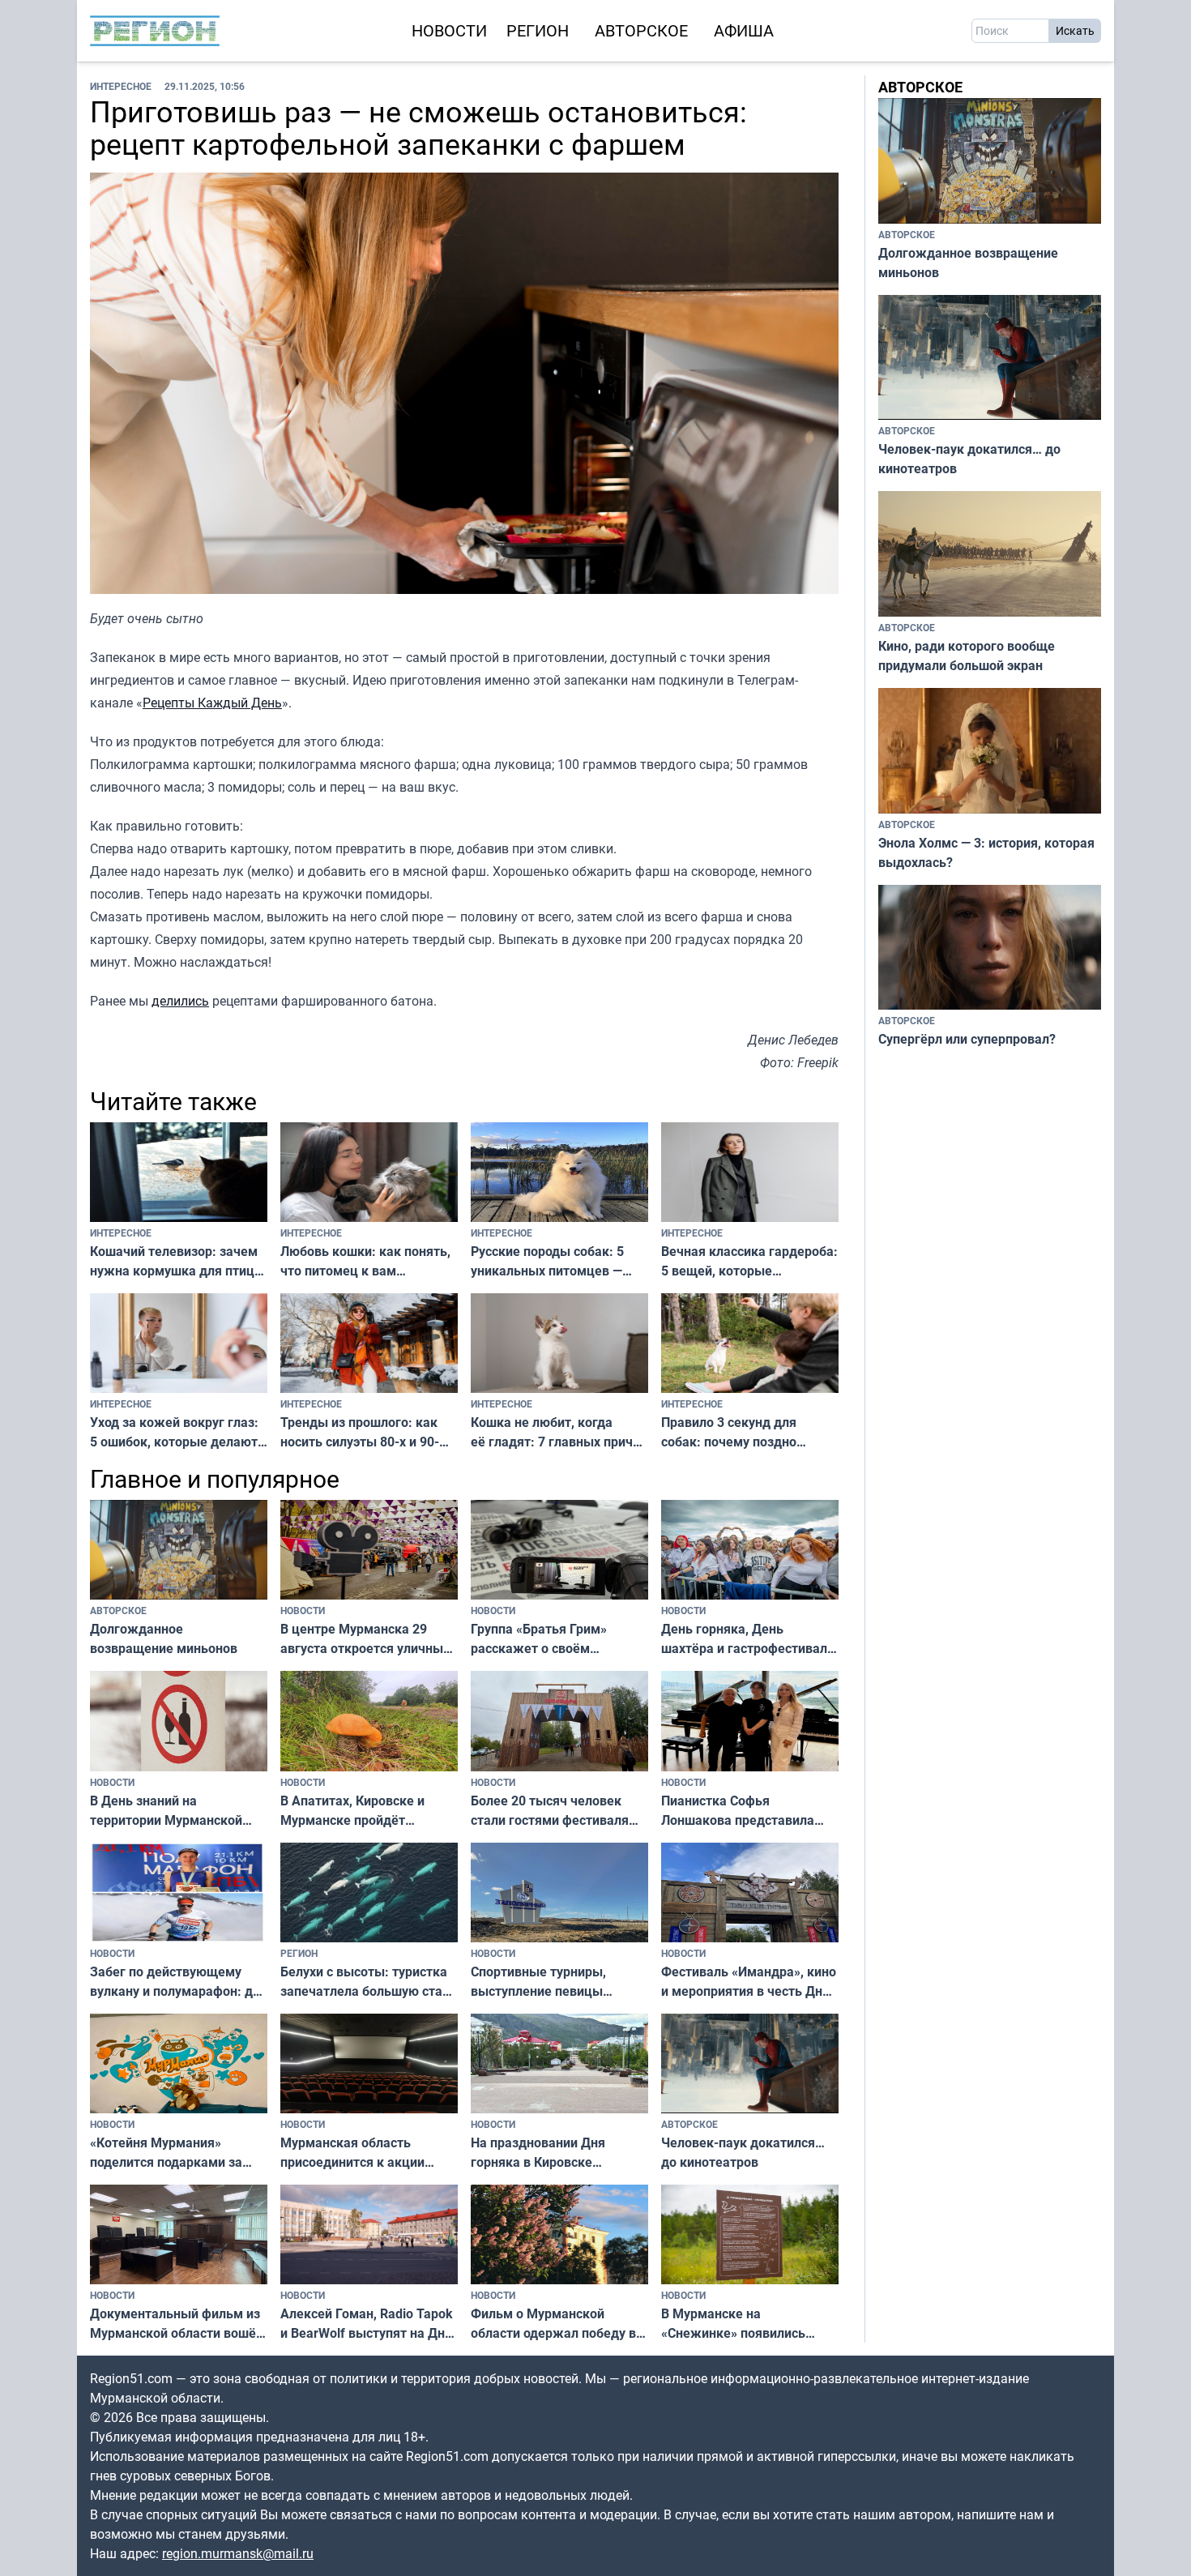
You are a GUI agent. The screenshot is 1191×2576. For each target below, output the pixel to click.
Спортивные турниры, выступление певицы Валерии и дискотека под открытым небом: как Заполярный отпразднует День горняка (550, 1982)
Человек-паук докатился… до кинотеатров (743, 2152)
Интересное (121, 86)
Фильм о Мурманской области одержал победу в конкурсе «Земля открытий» (559, 2324)
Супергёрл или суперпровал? (967, 1039)
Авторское (641, 30)
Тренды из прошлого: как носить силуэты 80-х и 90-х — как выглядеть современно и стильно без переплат (361, 1432)
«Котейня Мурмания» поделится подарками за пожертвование (166, 2153)
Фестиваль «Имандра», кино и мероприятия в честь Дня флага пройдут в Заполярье (749, 1982)
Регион (538, 30)
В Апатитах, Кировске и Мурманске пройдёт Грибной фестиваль (352, 1811)
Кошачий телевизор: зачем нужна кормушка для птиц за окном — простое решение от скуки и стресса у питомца (175, 1261)
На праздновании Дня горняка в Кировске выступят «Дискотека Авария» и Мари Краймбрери (538, 2153)
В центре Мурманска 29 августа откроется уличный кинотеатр (365, 1639)
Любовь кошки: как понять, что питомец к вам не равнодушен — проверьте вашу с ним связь (367, 1261)
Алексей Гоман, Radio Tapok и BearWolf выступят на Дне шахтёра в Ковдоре (367, 2324)
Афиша (744, 30)
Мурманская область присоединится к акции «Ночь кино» (352, 2153)
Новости (449, 30)
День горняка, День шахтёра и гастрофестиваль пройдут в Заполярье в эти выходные (748, 1639)
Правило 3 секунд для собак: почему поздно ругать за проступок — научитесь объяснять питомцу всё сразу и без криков (736, 1432)
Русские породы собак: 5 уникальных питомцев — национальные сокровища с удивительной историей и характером (553, 1261)
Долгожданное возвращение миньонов (164, 1638)
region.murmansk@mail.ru (238, 2553)
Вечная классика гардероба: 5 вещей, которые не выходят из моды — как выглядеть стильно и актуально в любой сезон (749, 1261)
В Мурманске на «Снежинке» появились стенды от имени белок (734, 2324)
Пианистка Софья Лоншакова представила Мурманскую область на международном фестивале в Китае (748, 1811)
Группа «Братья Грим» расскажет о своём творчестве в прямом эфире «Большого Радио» (558, 1639)
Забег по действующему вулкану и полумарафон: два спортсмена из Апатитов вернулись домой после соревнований (179, 1982)
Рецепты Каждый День (212, 703)
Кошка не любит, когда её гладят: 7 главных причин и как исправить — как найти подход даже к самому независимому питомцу (559, 1432)
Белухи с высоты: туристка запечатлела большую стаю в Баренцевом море (367, 1982)
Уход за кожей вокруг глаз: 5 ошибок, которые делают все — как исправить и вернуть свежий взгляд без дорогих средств (174, 1432)
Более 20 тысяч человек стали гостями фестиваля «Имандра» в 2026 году (550, 1811)
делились (180, 1001)
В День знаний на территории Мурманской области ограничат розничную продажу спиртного (166, 1811)
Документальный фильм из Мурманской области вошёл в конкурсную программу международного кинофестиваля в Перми (177, 2324)
